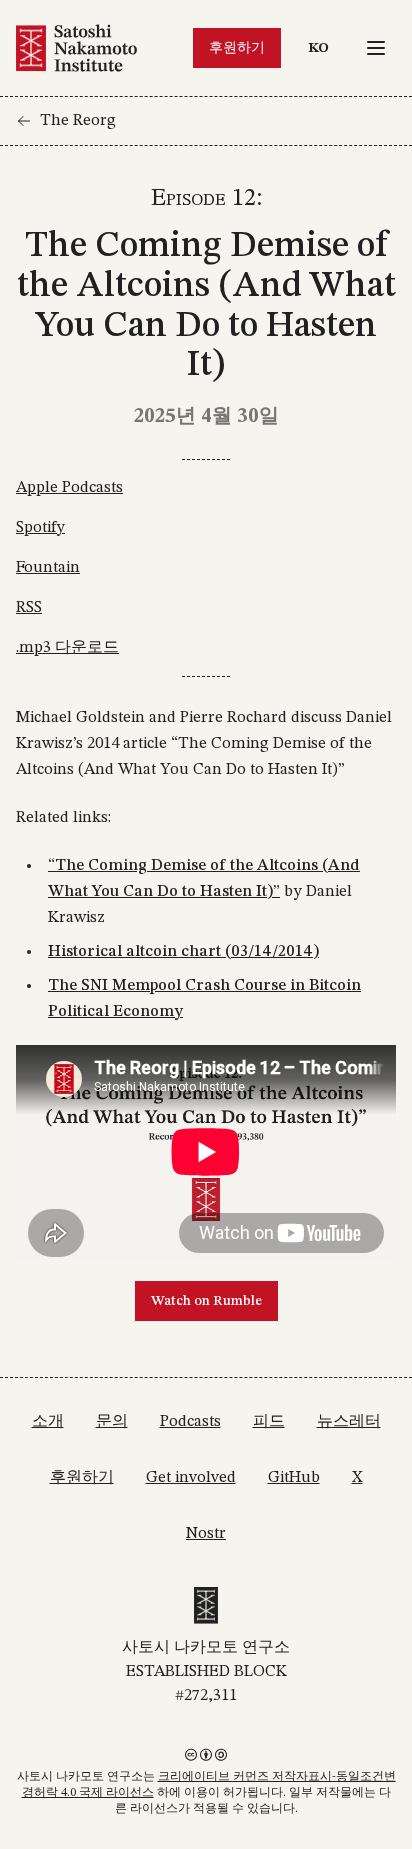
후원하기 (237, 48)
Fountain (48, 568)
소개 (48, 1422)
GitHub (294, 1478)
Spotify (40, 528)
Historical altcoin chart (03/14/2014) (183, 952)
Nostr (206, 1534)
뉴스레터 (349, 1422)
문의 (112, 1422)
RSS (29, 608)
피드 (269, 1422)
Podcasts (190, 1422)
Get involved (191, 1478)
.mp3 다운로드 (67, 648)
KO (323, 47)
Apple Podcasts (69, 488)
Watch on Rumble (206, 1301)
